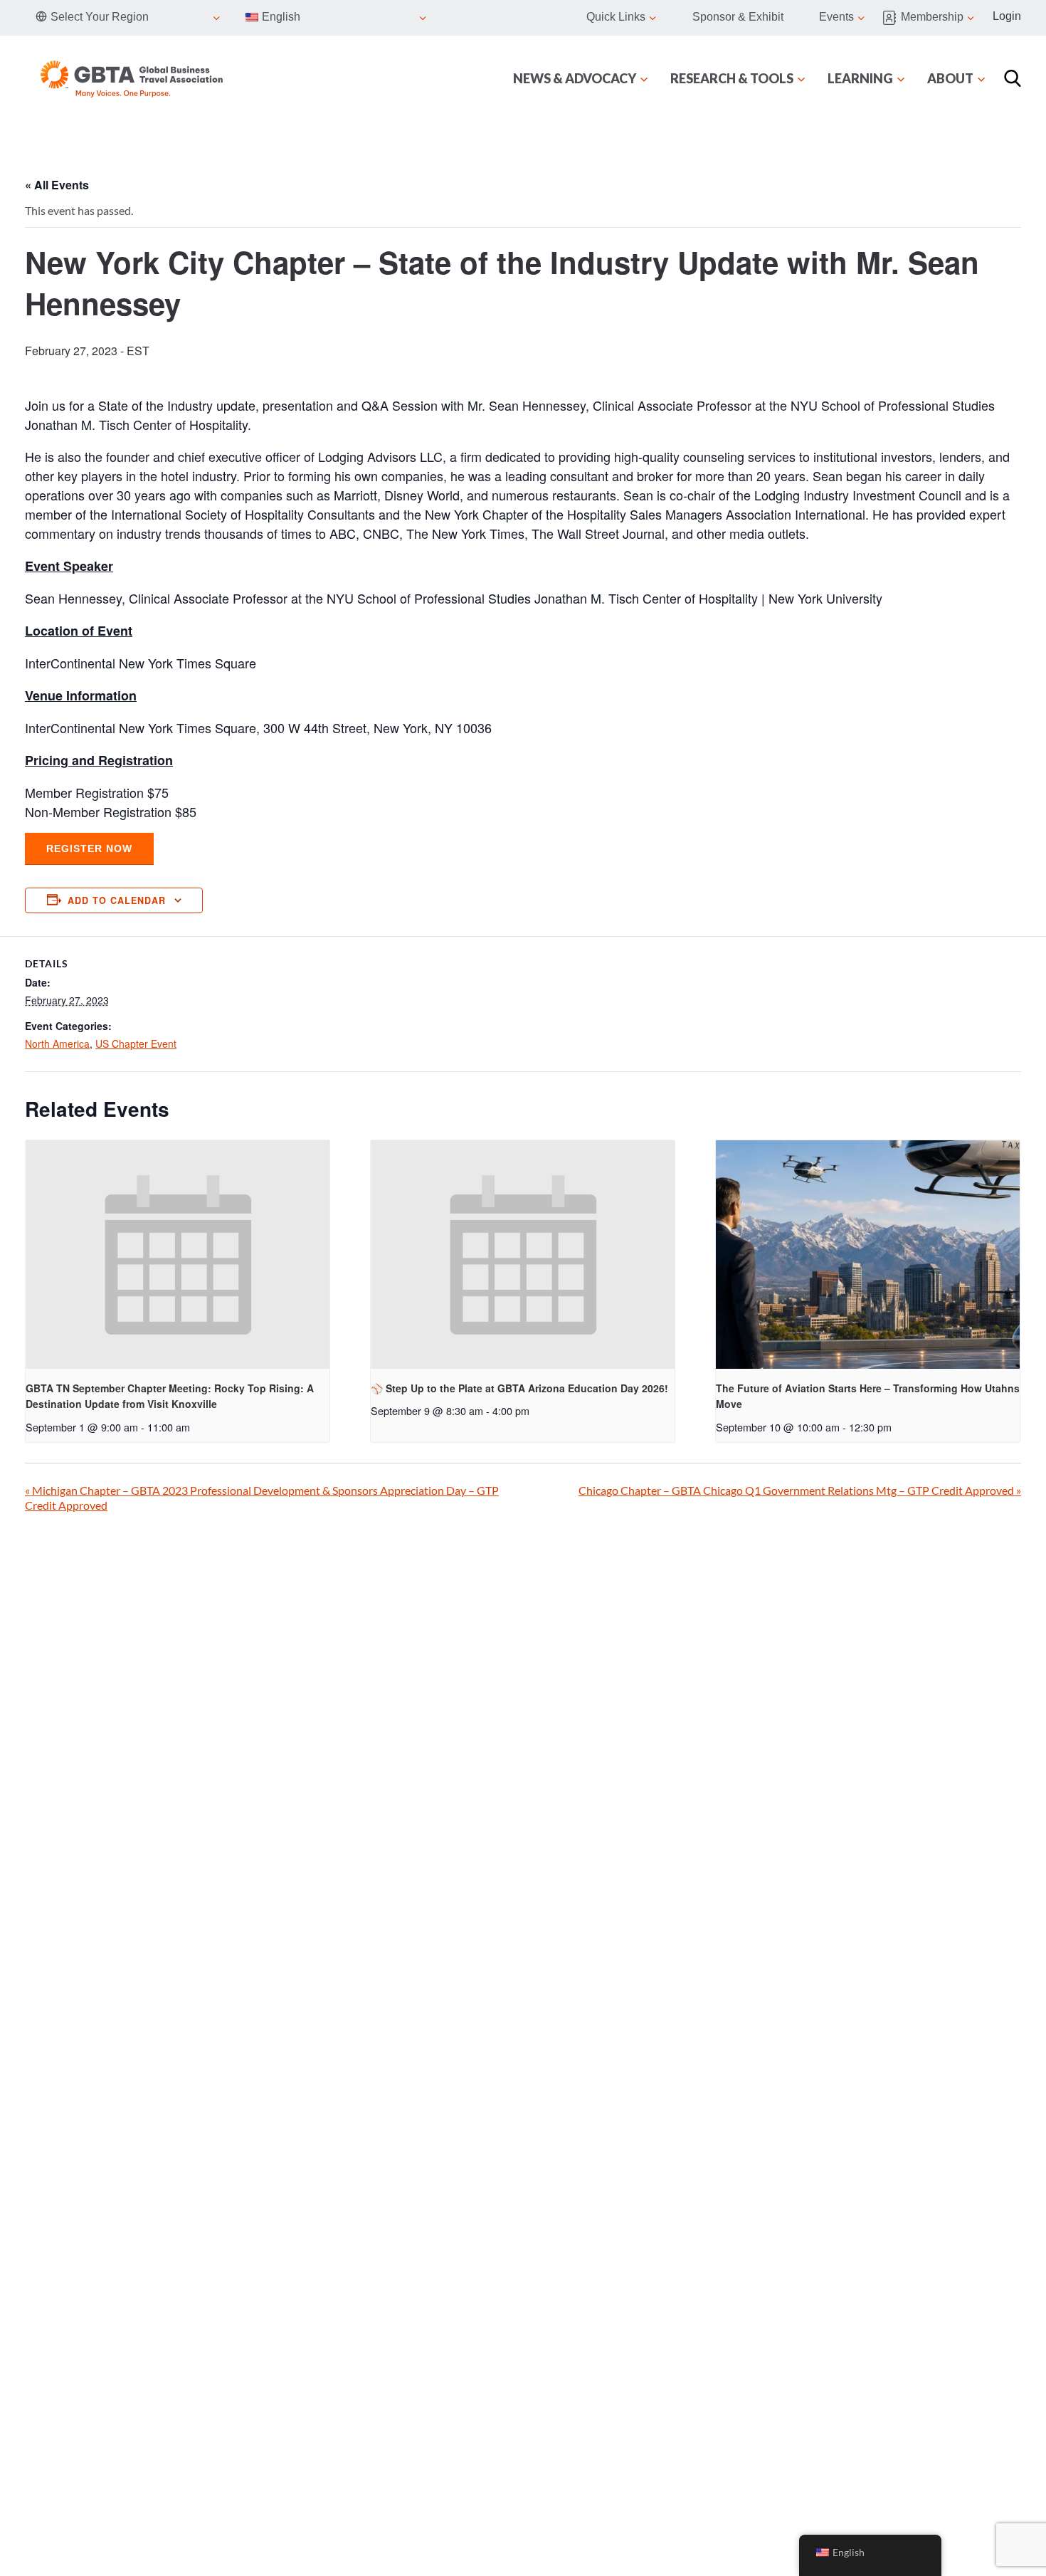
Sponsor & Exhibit (738, 17)
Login (1007, 16)
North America (57, 1043)
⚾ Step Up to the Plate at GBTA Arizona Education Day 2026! (519, 1388)
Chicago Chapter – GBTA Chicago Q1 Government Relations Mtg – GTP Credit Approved (800, 1490)
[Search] (1013, 78)
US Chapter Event (136, 1043)
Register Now (89, 848)
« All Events (57, 185)
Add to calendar (117, 900)
